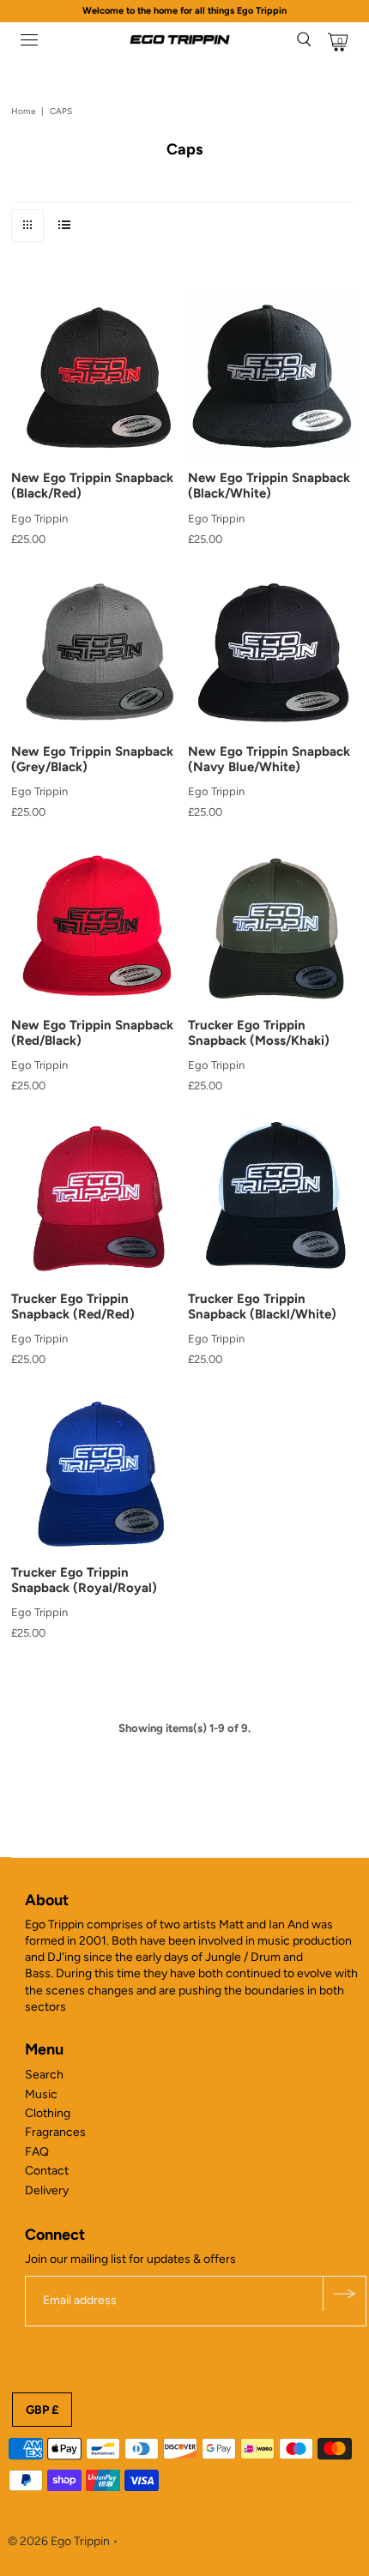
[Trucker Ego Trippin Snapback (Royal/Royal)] (96, 1472)
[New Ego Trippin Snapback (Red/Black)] (96, 925)
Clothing (48, 2113)
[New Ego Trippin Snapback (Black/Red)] (96, 378)
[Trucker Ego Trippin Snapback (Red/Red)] (96, 1198)
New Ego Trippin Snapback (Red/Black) (92, 1033)
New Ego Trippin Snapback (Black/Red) (92, 486)
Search (44, 2075)
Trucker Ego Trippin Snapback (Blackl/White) (262, 1306)
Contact (47, 2171)
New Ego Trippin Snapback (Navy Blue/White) (269, 759)
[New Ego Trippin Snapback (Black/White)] (273, 378)
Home (23, 111)
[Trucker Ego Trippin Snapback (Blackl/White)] (273, 1198)
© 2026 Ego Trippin (59, 2541)
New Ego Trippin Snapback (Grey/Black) (92, 759)
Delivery (47, 2190)
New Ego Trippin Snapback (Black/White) (269, 486)
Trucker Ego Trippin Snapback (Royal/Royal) (84, 1580)
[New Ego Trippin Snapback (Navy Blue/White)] (273, 652)
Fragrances (55, 2132)
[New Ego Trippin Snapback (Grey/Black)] (96, 652)
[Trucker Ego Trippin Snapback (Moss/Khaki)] (273, 925)
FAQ (37, 2152)
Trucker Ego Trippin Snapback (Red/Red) (73, 1306)
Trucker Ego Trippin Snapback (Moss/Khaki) (259, 1033)
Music (41, 2094)
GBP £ (42, 2410)
